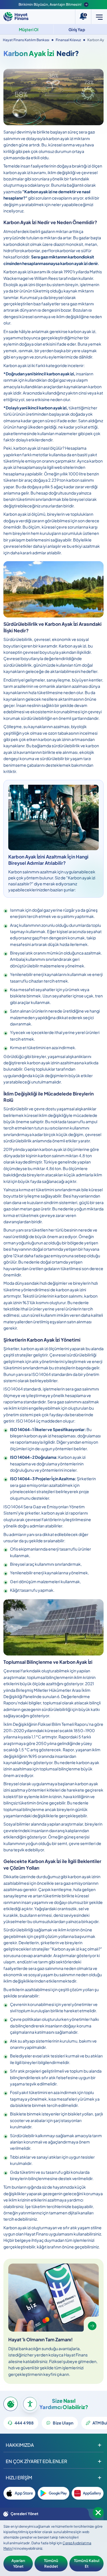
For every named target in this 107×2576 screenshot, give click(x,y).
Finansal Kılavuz (68, 40)
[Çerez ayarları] (11, 2404)
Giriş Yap (77, 29)
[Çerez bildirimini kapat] (98, 2513)
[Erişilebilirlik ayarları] (30, 2404)
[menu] (99, 17)
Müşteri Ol (29, 29)
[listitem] (19, 2493)
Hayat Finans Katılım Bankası (26, 40)
